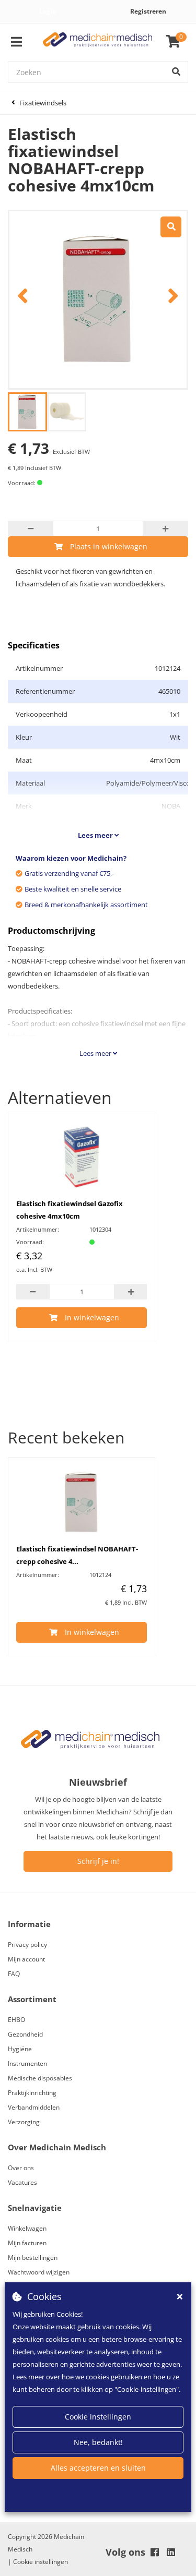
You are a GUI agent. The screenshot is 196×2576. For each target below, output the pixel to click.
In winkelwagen (92, 1317)
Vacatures (22, 2182)
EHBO (16, 2020)
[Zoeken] (176, 72)
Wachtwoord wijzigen (39, 2272)
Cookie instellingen (98, 2417)
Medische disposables (40, 2078)
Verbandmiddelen (34, 2107)
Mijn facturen (27, 2243)
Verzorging (24, 2122)
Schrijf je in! (98, 1861)
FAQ (14, 1974)
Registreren (148, 11)
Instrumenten (27, 2063)
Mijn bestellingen (33, 2258)
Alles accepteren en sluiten (98, 2468)
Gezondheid (25, 2034)
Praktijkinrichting (32, 2093)
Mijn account (26, 1959)
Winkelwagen (27, 2228)
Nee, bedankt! (98, 2442)
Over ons (21, 2168)
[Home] (98, 42)
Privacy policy (27, 1945)
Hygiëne (20, 2049)
